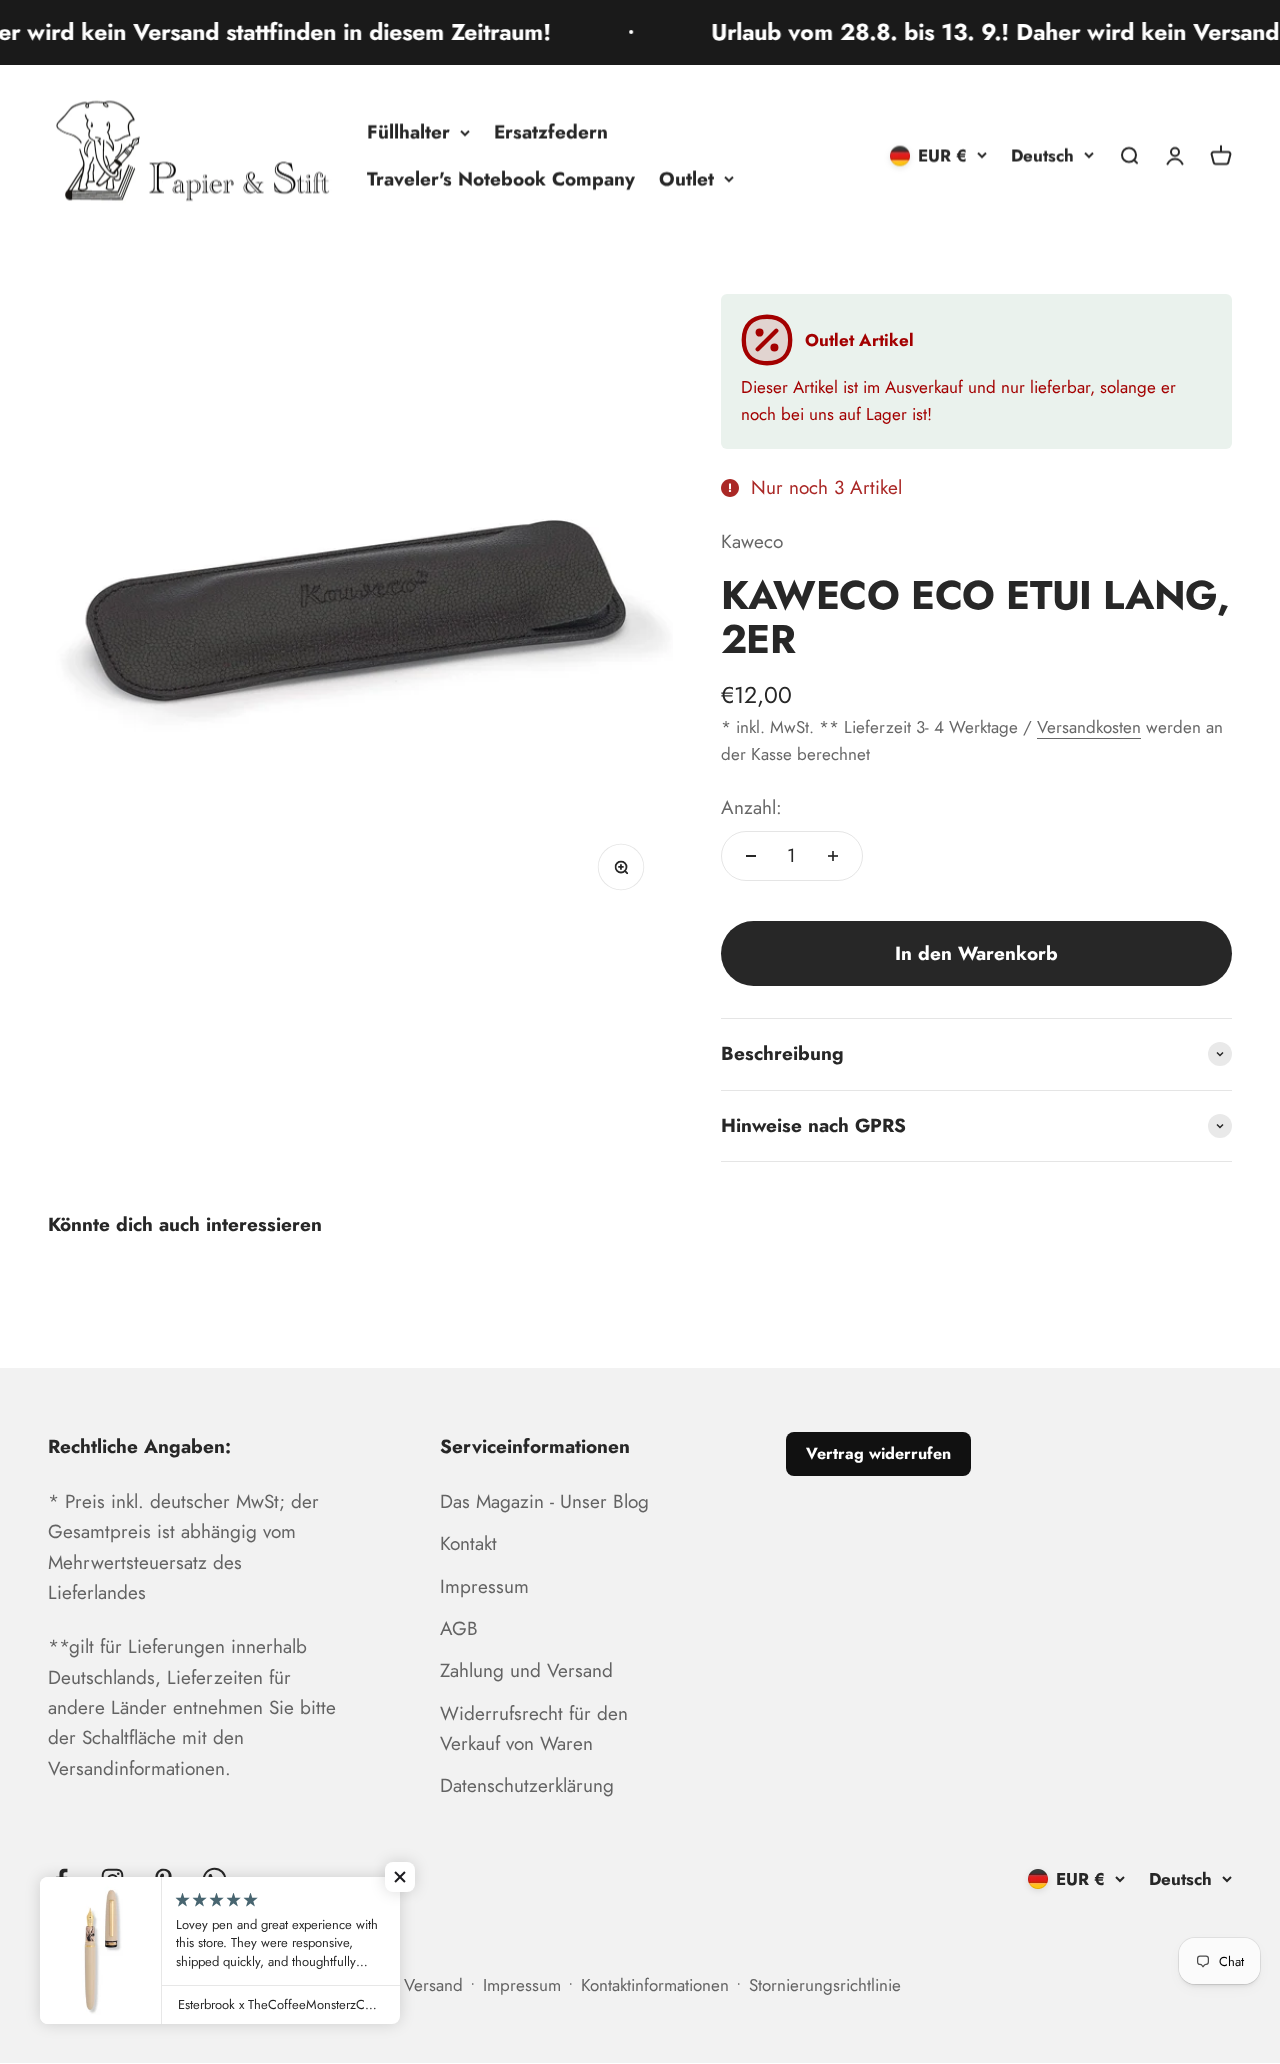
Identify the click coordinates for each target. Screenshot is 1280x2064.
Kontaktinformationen (655, 1985)
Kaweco (752, 541)
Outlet (686, 178)
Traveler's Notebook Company (501, 178)
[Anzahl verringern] (751, 856)
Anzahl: (751, 807)
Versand (433, 1985)
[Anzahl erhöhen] (833, 856)
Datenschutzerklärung (527, 1785)
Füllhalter (408, 131)
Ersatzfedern (551, 131)
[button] (400, 1877)
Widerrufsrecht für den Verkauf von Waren (534, 1728)
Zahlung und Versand (526, 1670)
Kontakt (468, 1543)
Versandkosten (1089, 727)
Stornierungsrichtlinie (825, 1985)
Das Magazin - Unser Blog (544, 1501)
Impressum (484, 1586)
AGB (459, 1628)
